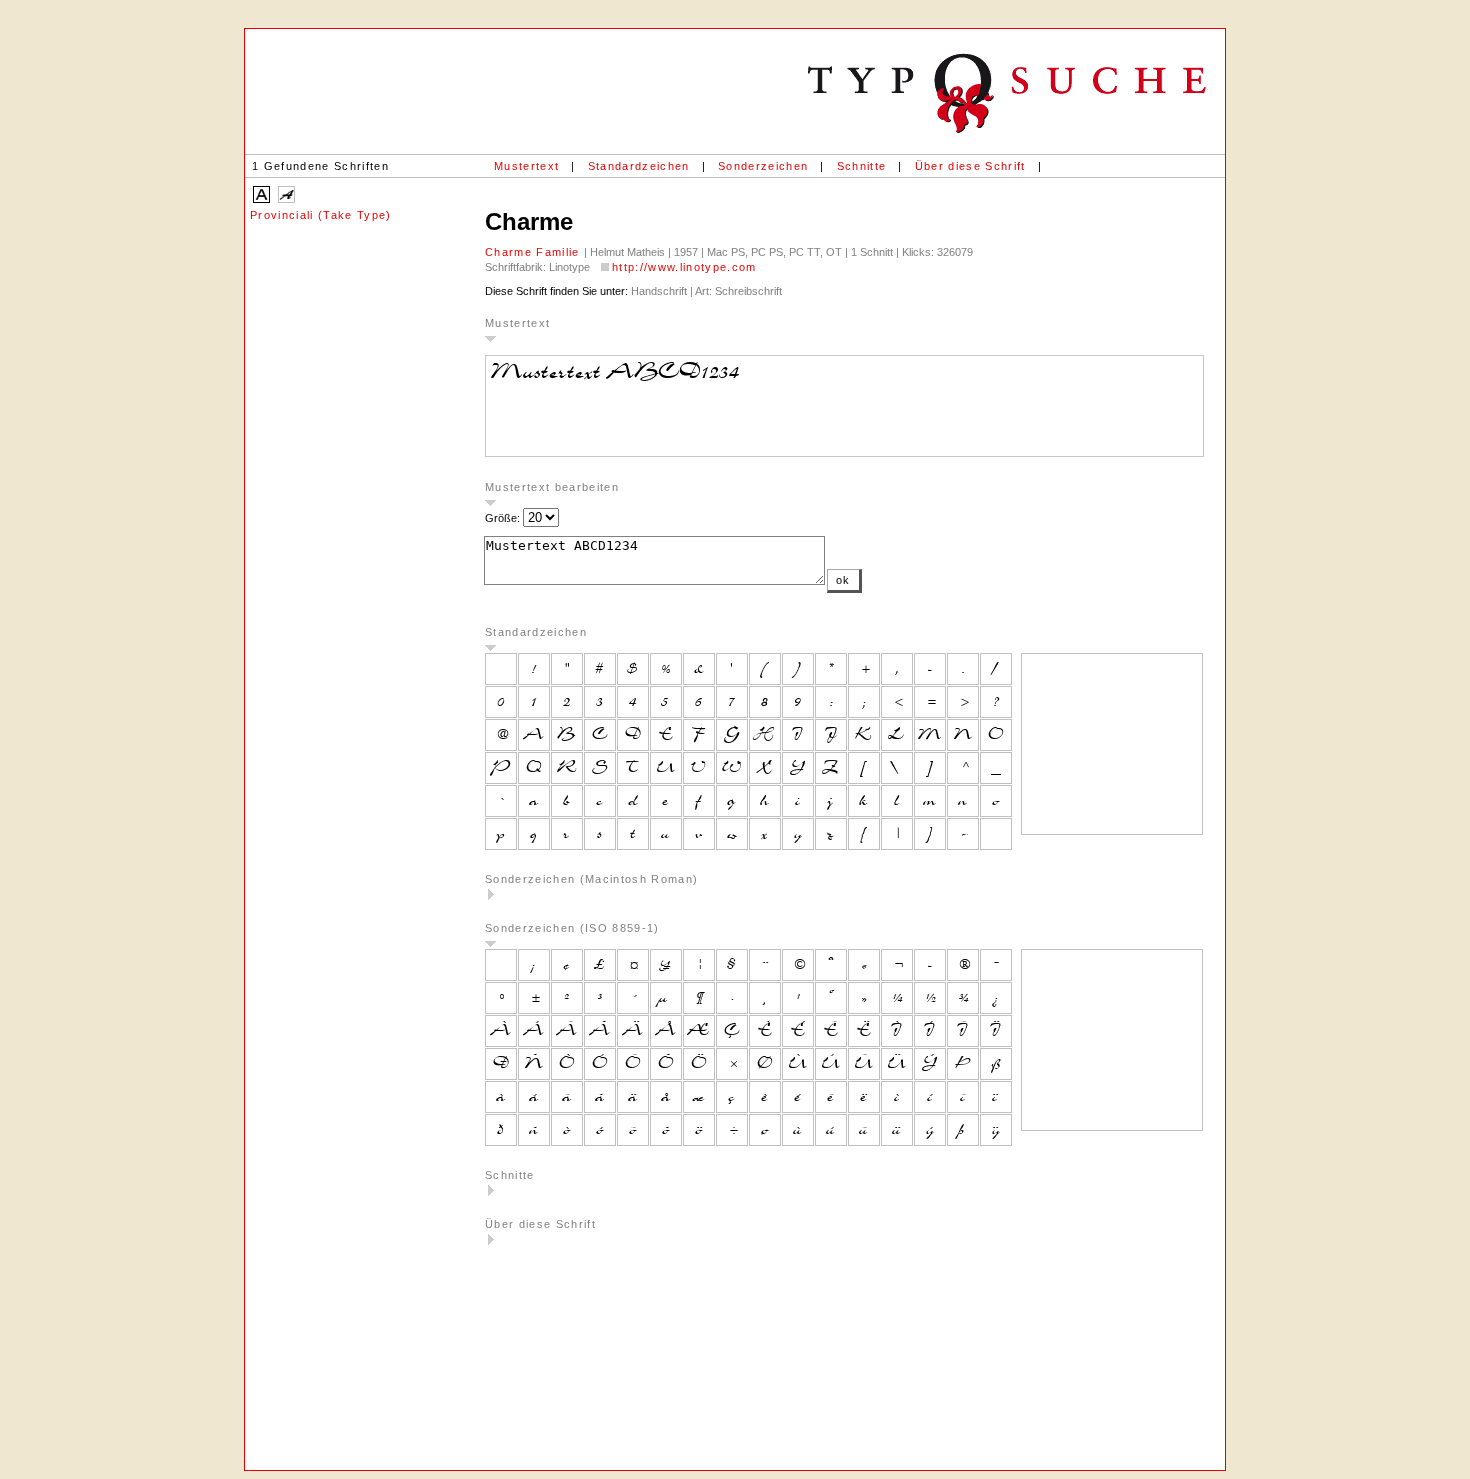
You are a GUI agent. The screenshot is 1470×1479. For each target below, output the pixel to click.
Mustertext (526, 166)
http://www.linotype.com (684, 267)
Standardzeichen (639, 166)
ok (843, 580)
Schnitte (862, 166)
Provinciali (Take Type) (321, 215)
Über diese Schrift (970, 166)
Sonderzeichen (763, 166)
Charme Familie (534, 252)
